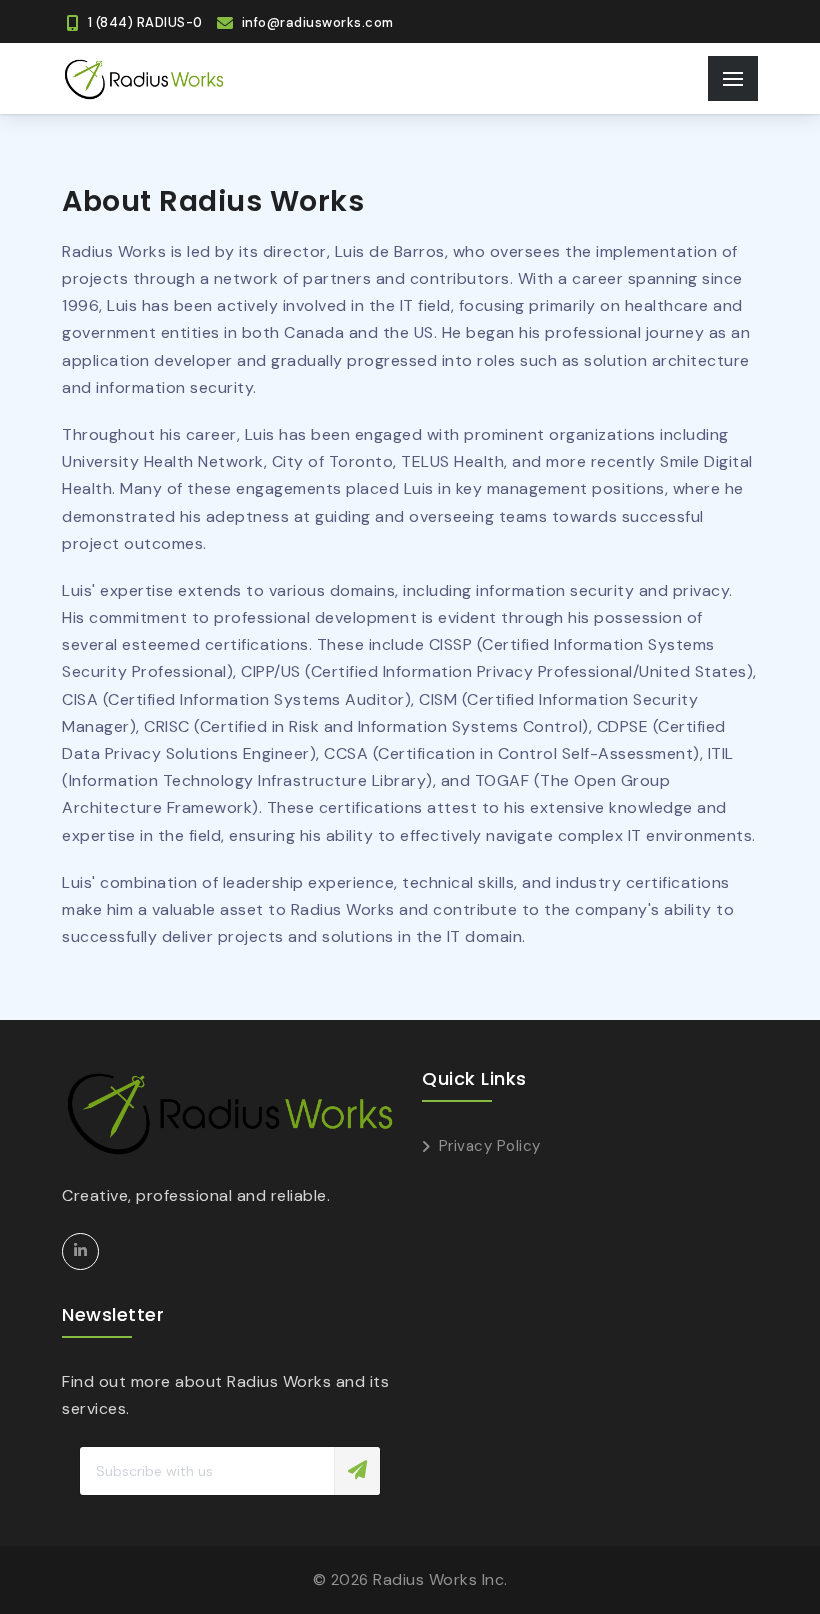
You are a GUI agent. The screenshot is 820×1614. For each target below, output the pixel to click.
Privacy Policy (490, 1146)
